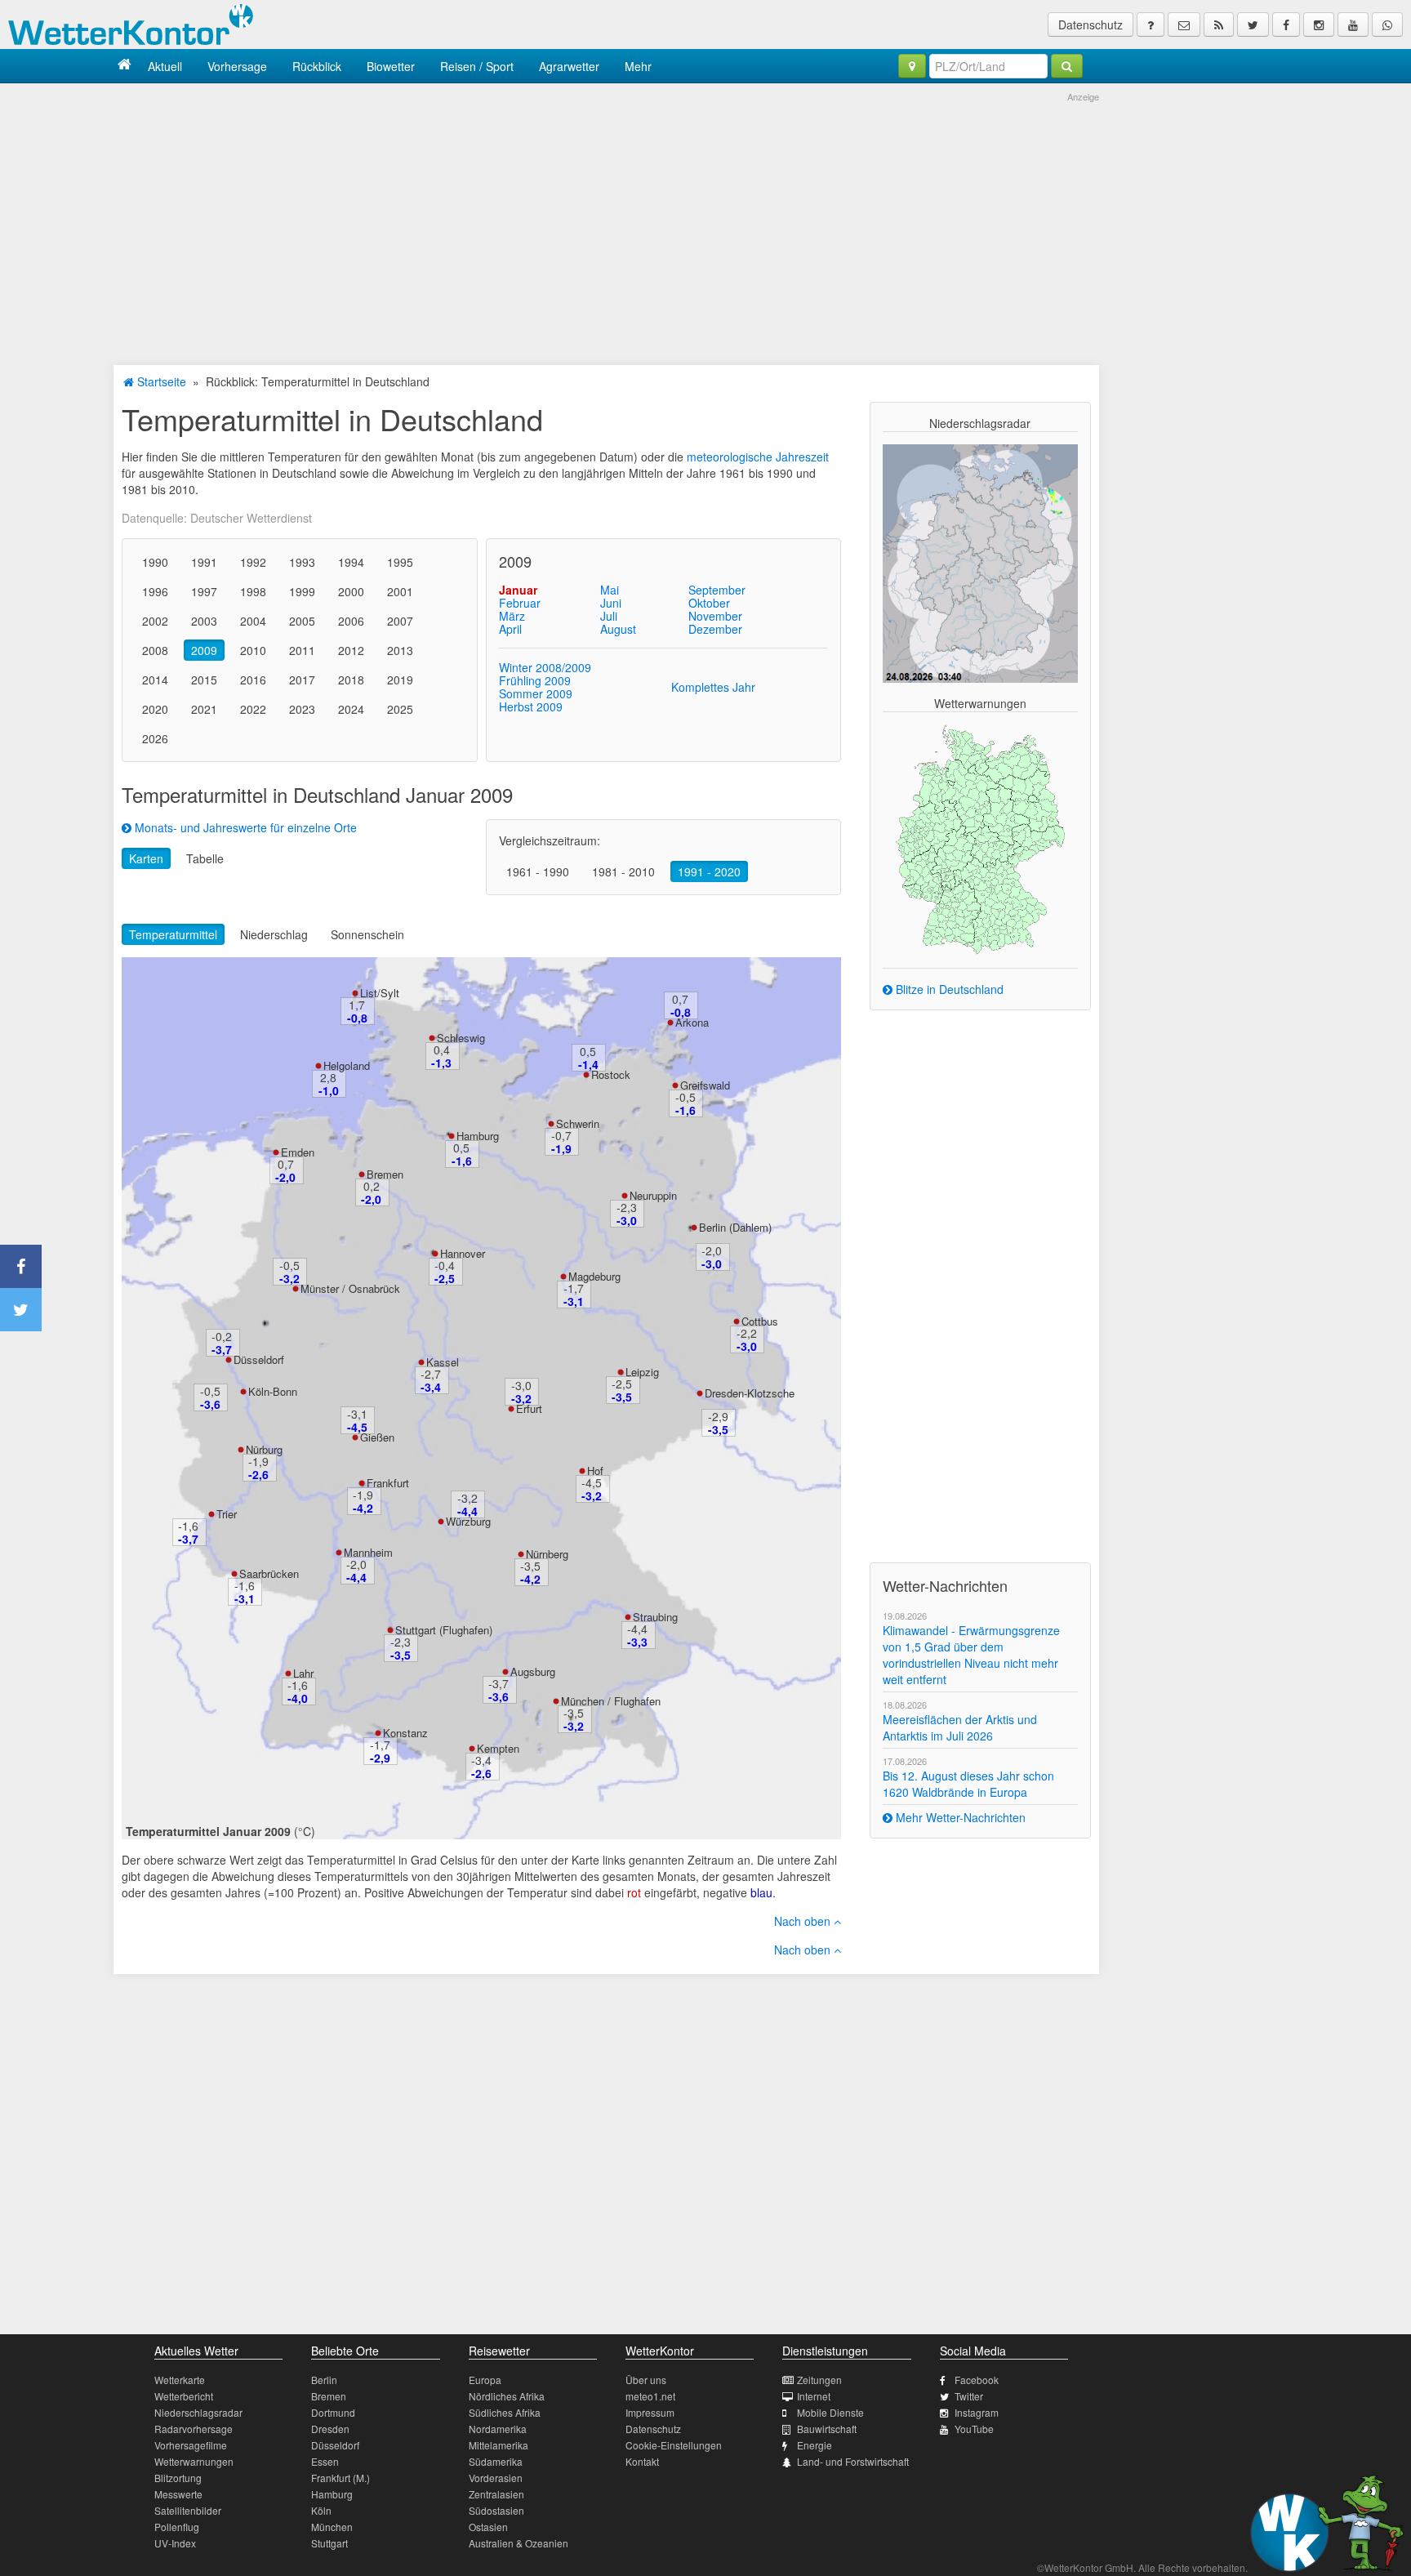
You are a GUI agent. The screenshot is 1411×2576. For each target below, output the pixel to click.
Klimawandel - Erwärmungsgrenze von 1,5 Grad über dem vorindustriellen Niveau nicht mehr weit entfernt (971, 1655)
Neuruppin (653, 1195)
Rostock (611, 1074)
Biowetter (391, 66)
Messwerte (178, 2494)
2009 (204, 650)
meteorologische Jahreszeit (758, 457)
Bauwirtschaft (827, 2429)
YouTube (974, 2429)
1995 (400, 562)
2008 (155, 650)
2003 (204, 621)
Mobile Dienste (830, 2412)
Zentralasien (496, 2494)
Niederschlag (274, 934)
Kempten (498, 1748)
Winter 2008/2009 (545, 667)
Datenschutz (1091, 25)
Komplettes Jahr (713, 687)
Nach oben (804, 1921)
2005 (302, 621)
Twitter (969, 2396)
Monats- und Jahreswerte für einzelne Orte (244, 827)
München (332, 2527)
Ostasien (488, 2527)
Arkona (692, 1022)
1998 (253, 591)
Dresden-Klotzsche (750, 1393)
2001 (400, 591)
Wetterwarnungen (194, 2461)
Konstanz (405, 1733)
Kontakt (642, 2461)
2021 (204, 709)
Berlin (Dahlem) (735, 1227)
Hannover (463, 1253)
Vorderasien (496, 2478)
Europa (485, 2380)
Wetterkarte (180, 2380)
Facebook (977, 2380)
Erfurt (529, 1408)
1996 (155, 591)
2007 (400, 621)
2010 (253, 650)
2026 (155, 738)
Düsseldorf (259, 1359)
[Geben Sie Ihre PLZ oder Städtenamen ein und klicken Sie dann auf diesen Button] (1067, 66)
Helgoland (347, 1065)
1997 (204, 591)
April (510, 629)
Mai (610, 590)
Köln (321, 2510)
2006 (351, 621)
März (512, 616)
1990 (155, 562)
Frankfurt (388, 1483)
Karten (146, 858)
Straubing (655, 1617)
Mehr (638, 66)
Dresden (330, 2429)
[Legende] (1151, 25)
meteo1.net (650, 2396)
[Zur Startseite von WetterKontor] (125, 66)
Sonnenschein (367, 934)
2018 (351, 680)
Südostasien (496, 2510)
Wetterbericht (184, 2396)
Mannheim (368, 1552)
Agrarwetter (569, 66)
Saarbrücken (269, 1573)
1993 (302, 562)
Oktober (709, 603)
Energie (815, 2445)
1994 (351, 562)
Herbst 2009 (531, 706)
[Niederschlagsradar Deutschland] (980, 562)
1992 (253, 562)
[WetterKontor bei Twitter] (1253, 25)
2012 (351, 650)
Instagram (977, 2412)
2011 (302, 650)
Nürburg (264, 1449)
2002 (155, 621)
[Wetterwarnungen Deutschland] (980, 838)
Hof (595, 1471)
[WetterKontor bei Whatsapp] (1387, 25)
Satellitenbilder (188, 2510)
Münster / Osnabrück (350, 1288)
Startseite (160, 381)
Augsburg (533, 1671)
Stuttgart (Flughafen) (444, 1630)
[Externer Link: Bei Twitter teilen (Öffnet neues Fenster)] (21, 1310)
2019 (400, 680)
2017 (302, 680)
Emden (298, 1152)
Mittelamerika (499, 2445)
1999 (302, 591)
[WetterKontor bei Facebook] (1286, 25)
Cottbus (760, 1321)
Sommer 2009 (536, 693)
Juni (611, 603)
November (715, 616)
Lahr (303, 1673)
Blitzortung (178, 2478)
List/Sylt (380, 993)
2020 (155, 709)
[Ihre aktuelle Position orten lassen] (912, 66)
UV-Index (175, 2543)
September (717, 590)
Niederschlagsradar (198, 2412)
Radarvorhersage (194, 2429)
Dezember (715, 629)
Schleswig (461, 1038)
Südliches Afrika (505, 2412)
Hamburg (478, 1136)
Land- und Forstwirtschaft (853, 2461)
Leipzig (642, 1372)
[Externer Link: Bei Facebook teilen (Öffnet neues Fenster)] (21, 1266)
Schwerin (578, 1123)
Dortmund (333, 2412)
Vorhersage (237, 66)
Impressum (650, 2412)
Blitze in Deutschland (948, 989)
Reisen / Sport (477, 66)
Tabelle (205, 858)
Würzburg (468, 1521)
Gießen (377, 1437)
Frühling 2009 (535, 680)
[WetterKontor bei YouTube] (1353, 25)
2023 (302, 709)
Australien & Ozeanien (519, 2543)
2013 (400, 650)
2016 (253, 680)
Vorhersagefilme (191, 2445)
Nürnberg (547, 1554)
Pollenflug (177, 2527)
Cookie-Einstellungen (674, 2445)
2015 (204, 680)
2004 (253, 621)
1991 (204, 562)
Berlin (324, 2380)
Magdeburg (594, 1276)
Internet (814, 2396)
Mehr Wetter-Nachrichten (959, 1817)
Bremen (385, 1174)
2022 (253, 709)
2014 (155, 680)
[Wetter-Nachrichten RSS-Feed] (1219, 25)
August (618, 629)
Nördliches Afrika (507, 2396)
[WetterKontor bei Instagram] (1319, 25)
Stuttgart (329, 2543)
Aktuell (165, 66)
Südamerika (496, 2461)
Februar (520, 603)
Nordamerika (498, 2429)
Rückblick (317, 66)
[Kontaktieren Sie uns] (1184, 25)
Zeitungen (819, 2380)
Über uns (646, 2380)
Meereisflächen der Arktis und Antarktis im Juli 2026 (960, 1727)
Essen (325, 2461)
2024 (351, 709)
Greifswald (705, 1085)
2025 (400, 709)
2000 (351, 591)
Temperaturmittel (173, 934)
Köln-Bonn (273, 1391)
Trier (227, 1514)
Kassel (443, 1362)
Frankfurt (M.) (341, 2478)
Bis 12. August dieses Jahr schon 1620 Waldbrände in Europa (968, 1784)
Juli (609, 616)
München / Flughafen (611, 1701)
